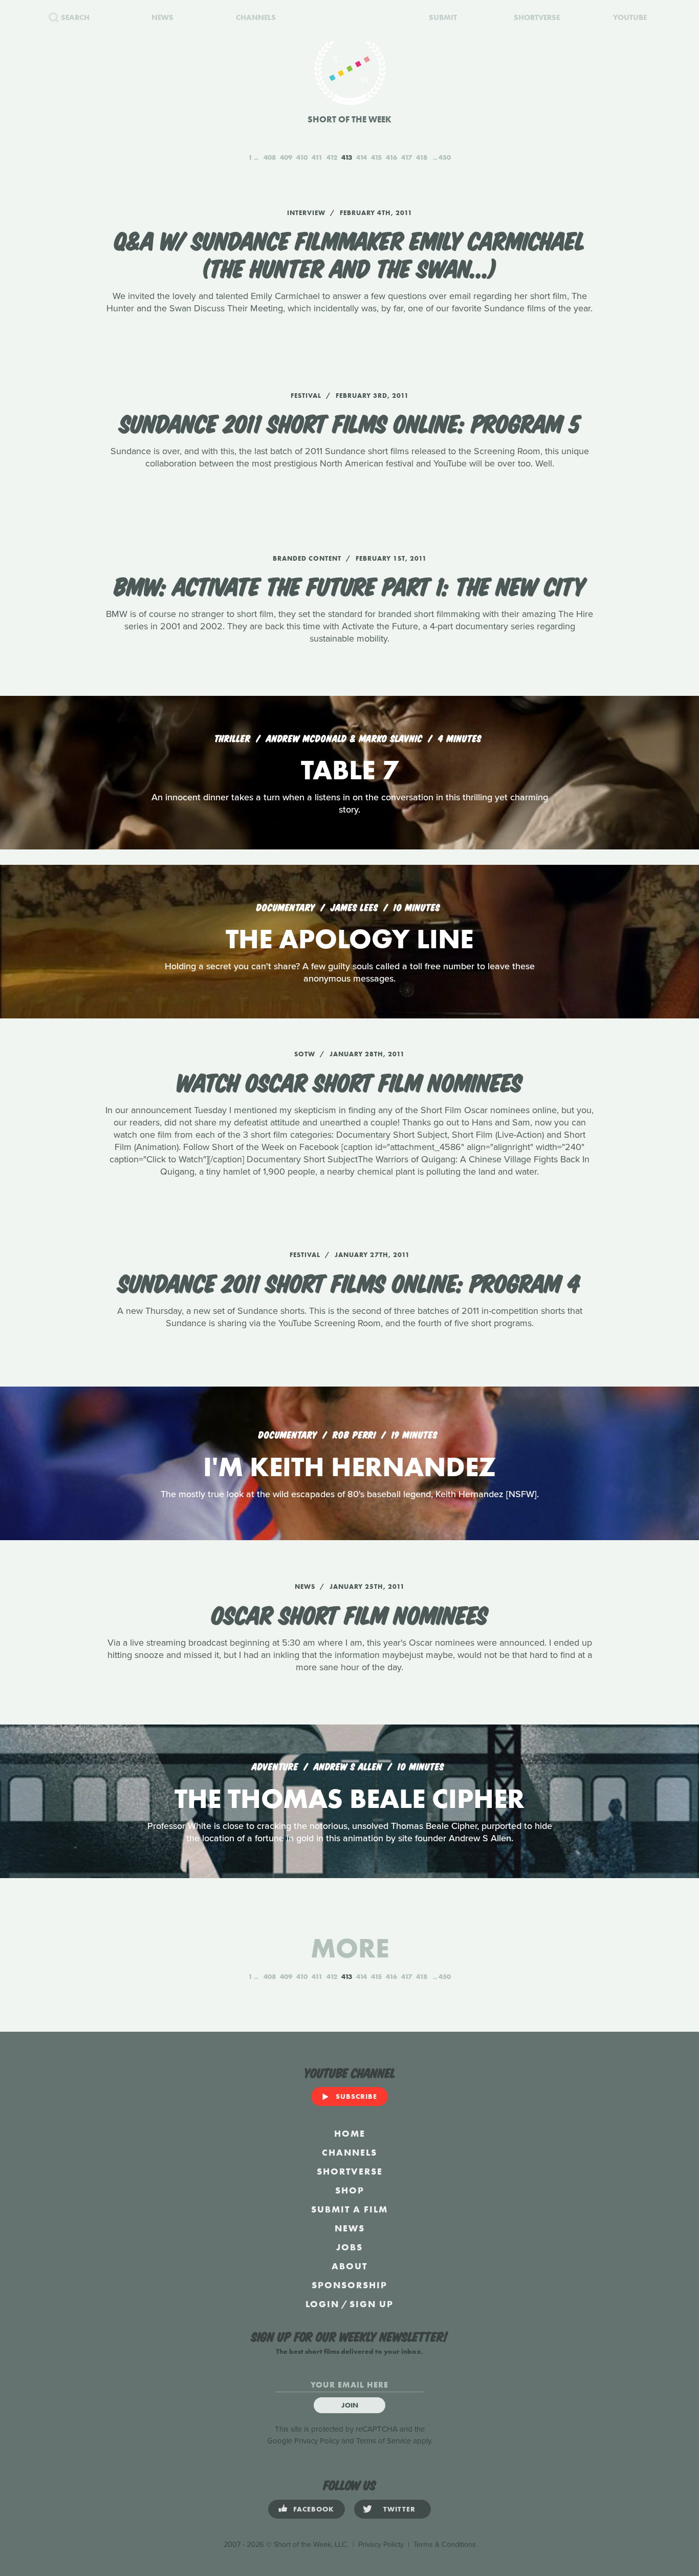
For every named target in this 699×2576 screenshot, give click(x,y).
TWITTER (399, 2509)
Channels (349, 2152)
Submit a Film (349, 2209)
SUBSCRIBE (356, 2096)
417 (407, 157)
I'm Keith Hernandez (349, 1467)
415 (376, 157)
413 (347, 157)
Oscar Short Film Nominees (350, 1613)
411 (317, 157)
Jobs (349, 2247)
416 (391, 157)
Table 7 (349, 770)
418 (422, 157)
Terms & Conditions (445, 2545)
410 (302, 157)
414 (362, 157)
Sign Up (372, 2304)
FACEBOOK (314, 2509)
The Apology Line (349, 939)
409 (286, 157)
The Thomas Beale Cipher (349, 1798)
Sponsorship (349, 2285)
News (350, 2228)
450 (445, 157)
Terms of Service (384, 2441)
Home (350, 2133)
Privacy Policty (381, 2545)
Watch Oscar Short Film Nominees (349, 1081)
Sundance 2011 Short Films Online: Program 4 (349, 1282)
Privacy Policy (317, 2441)
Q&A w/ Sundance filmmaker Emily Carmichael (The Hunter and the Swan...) (350, 253)
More (350, 1948)
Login (322, 2304)
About (349, 2266)
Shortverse (350, 2171)
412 (332, 157)
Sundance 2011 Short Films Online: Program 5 (350, 422)
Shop (350, 2190)
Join (350, 2405)
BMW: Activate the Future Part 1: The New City (350, 585)
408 (270, 157)
